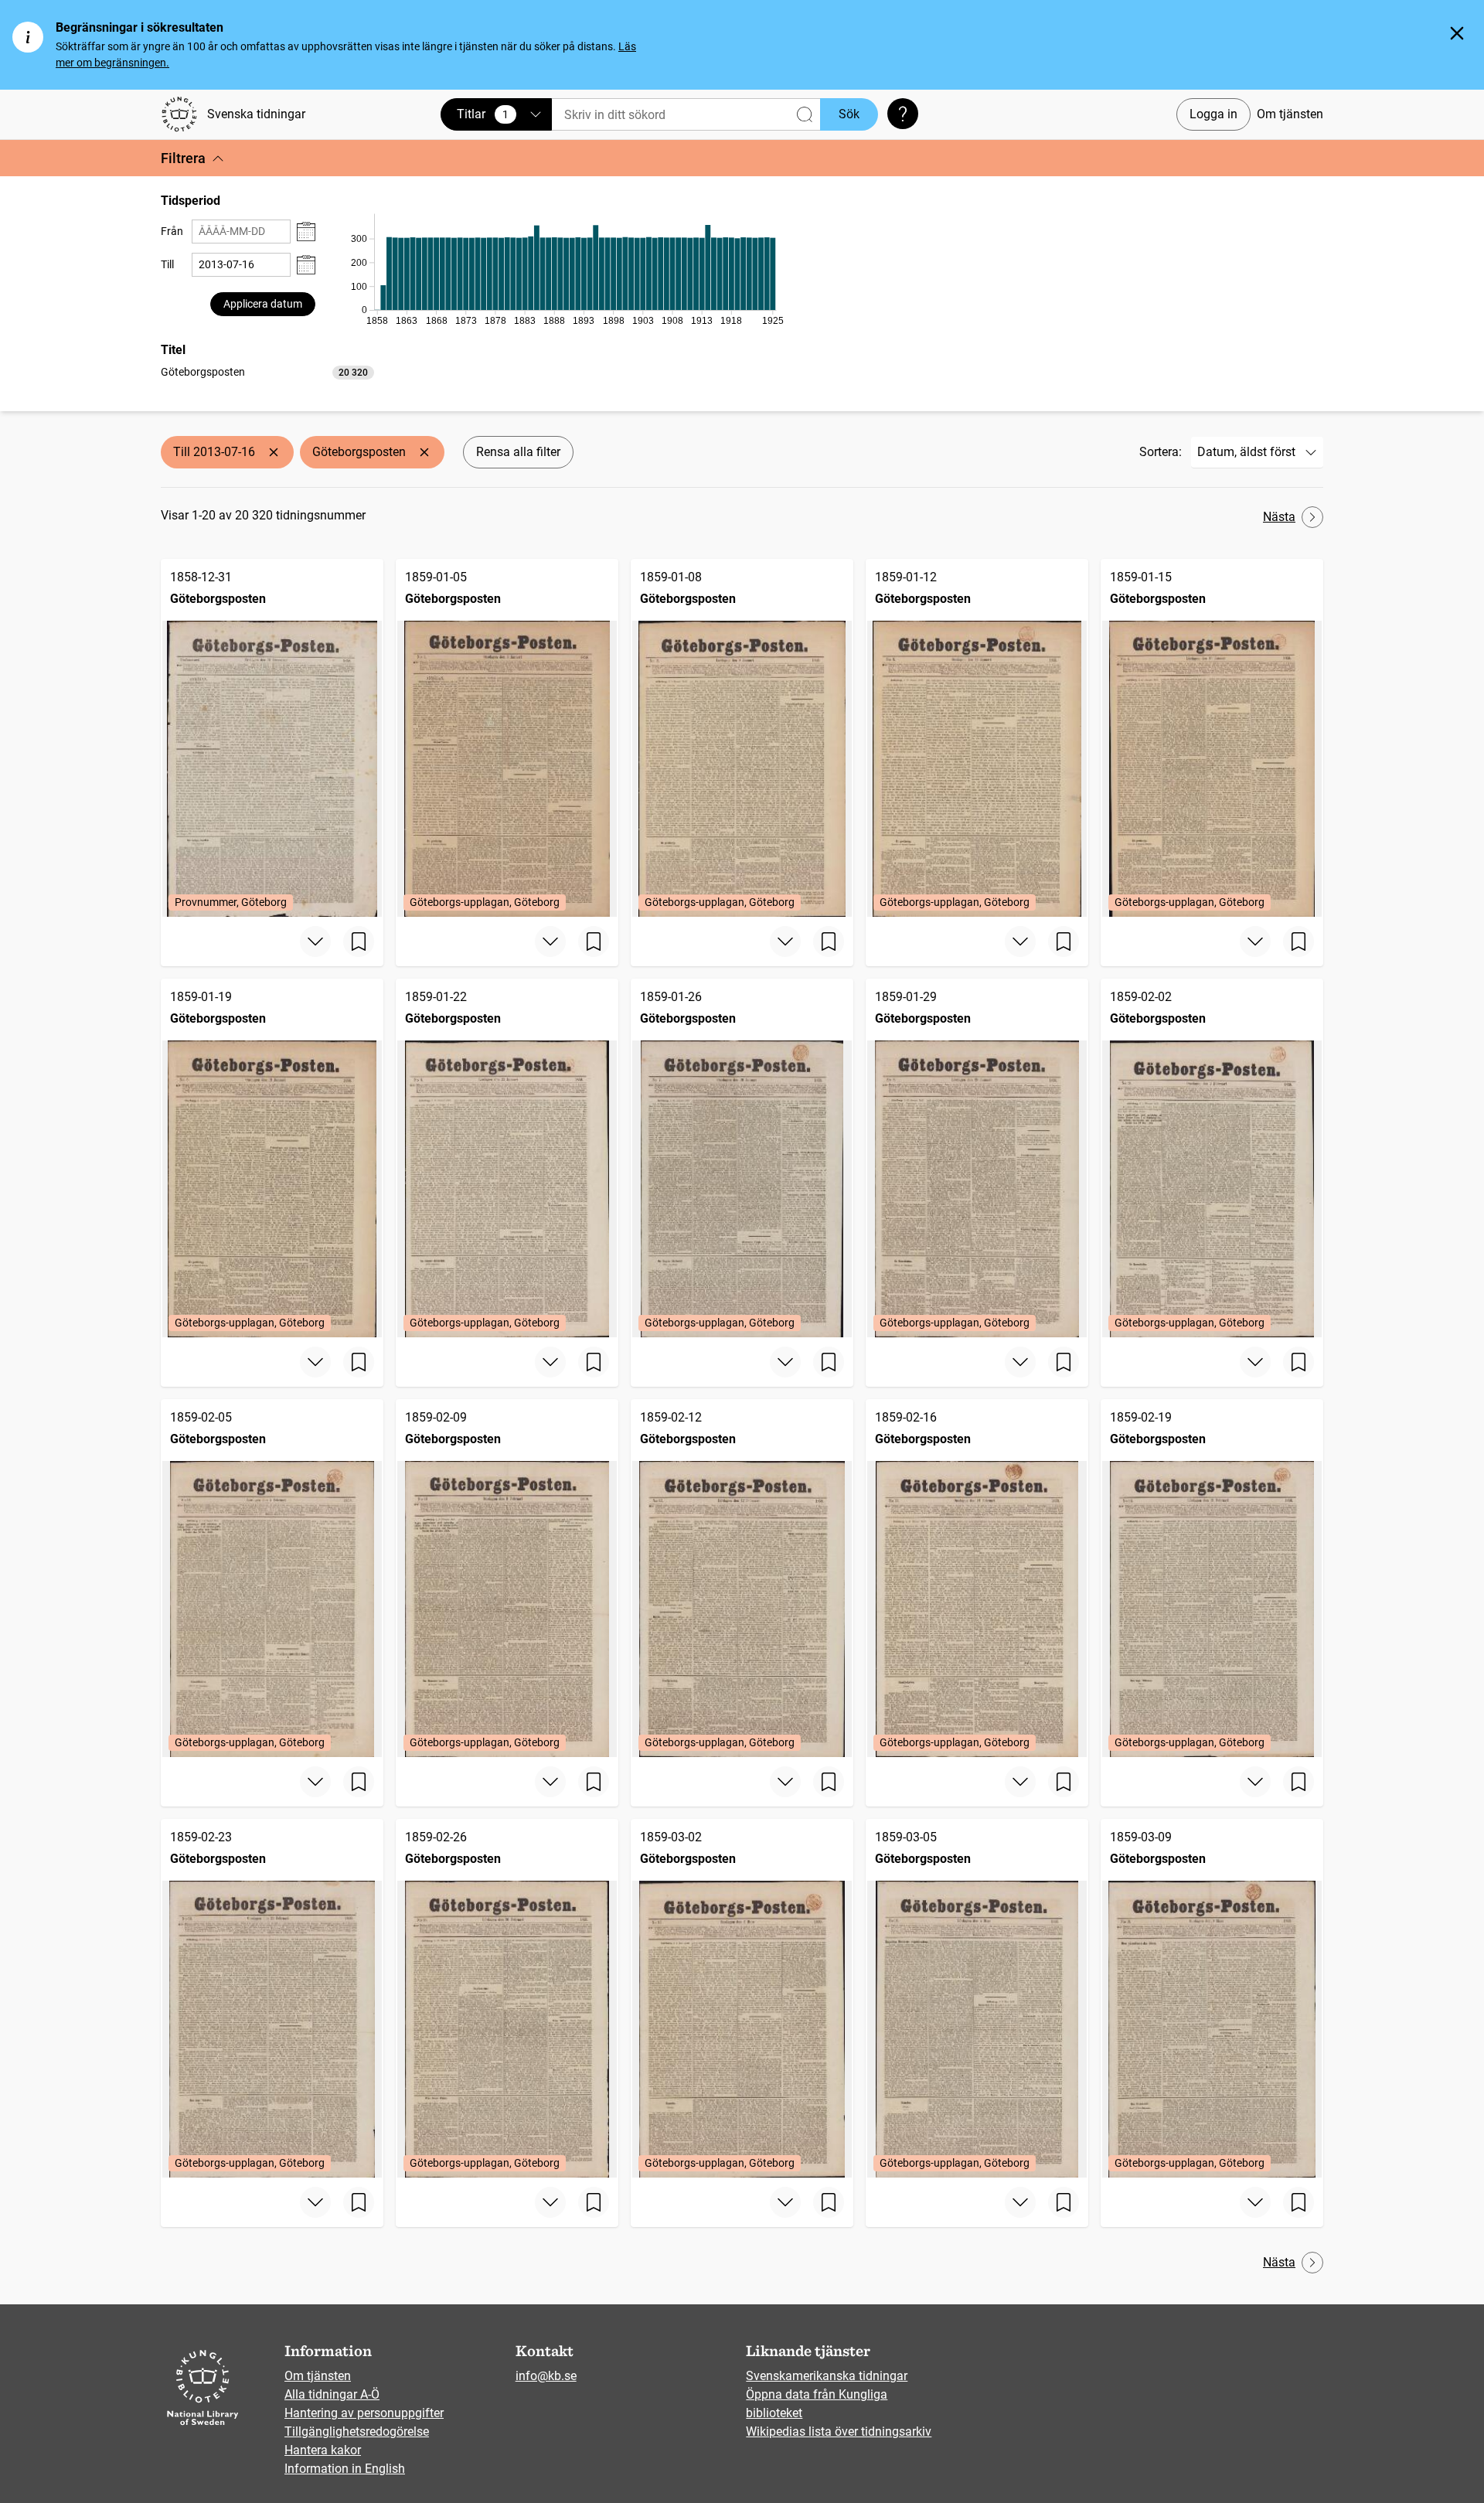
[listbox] (267, 371)
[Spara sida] (359, 942)
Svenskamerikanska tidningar (827, 2376)
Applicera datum (263, 304)
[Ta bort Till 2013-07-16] (274, 452)
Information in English (345, 2469)
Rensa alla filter (518, 452)
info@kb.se (546, 2376)
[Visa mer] (315, 942)
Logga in (1213, 114)
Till (167, 264)
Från (172, 231)
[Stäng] (1457, 33)
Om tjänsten (1290, 114)
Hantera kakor (323, 2450)
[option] (267, 372)
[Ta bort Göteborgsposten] (424, 452)
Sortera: (1161, 452)
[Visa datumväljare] (306, 232)
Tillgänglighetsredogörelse (357, 2431)
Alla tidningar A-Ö (332, 2394)
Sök (849, 114)
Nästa (1279, 517)
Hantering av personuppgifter (364, 2413)
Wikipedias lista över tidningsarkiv (839, 2431)
